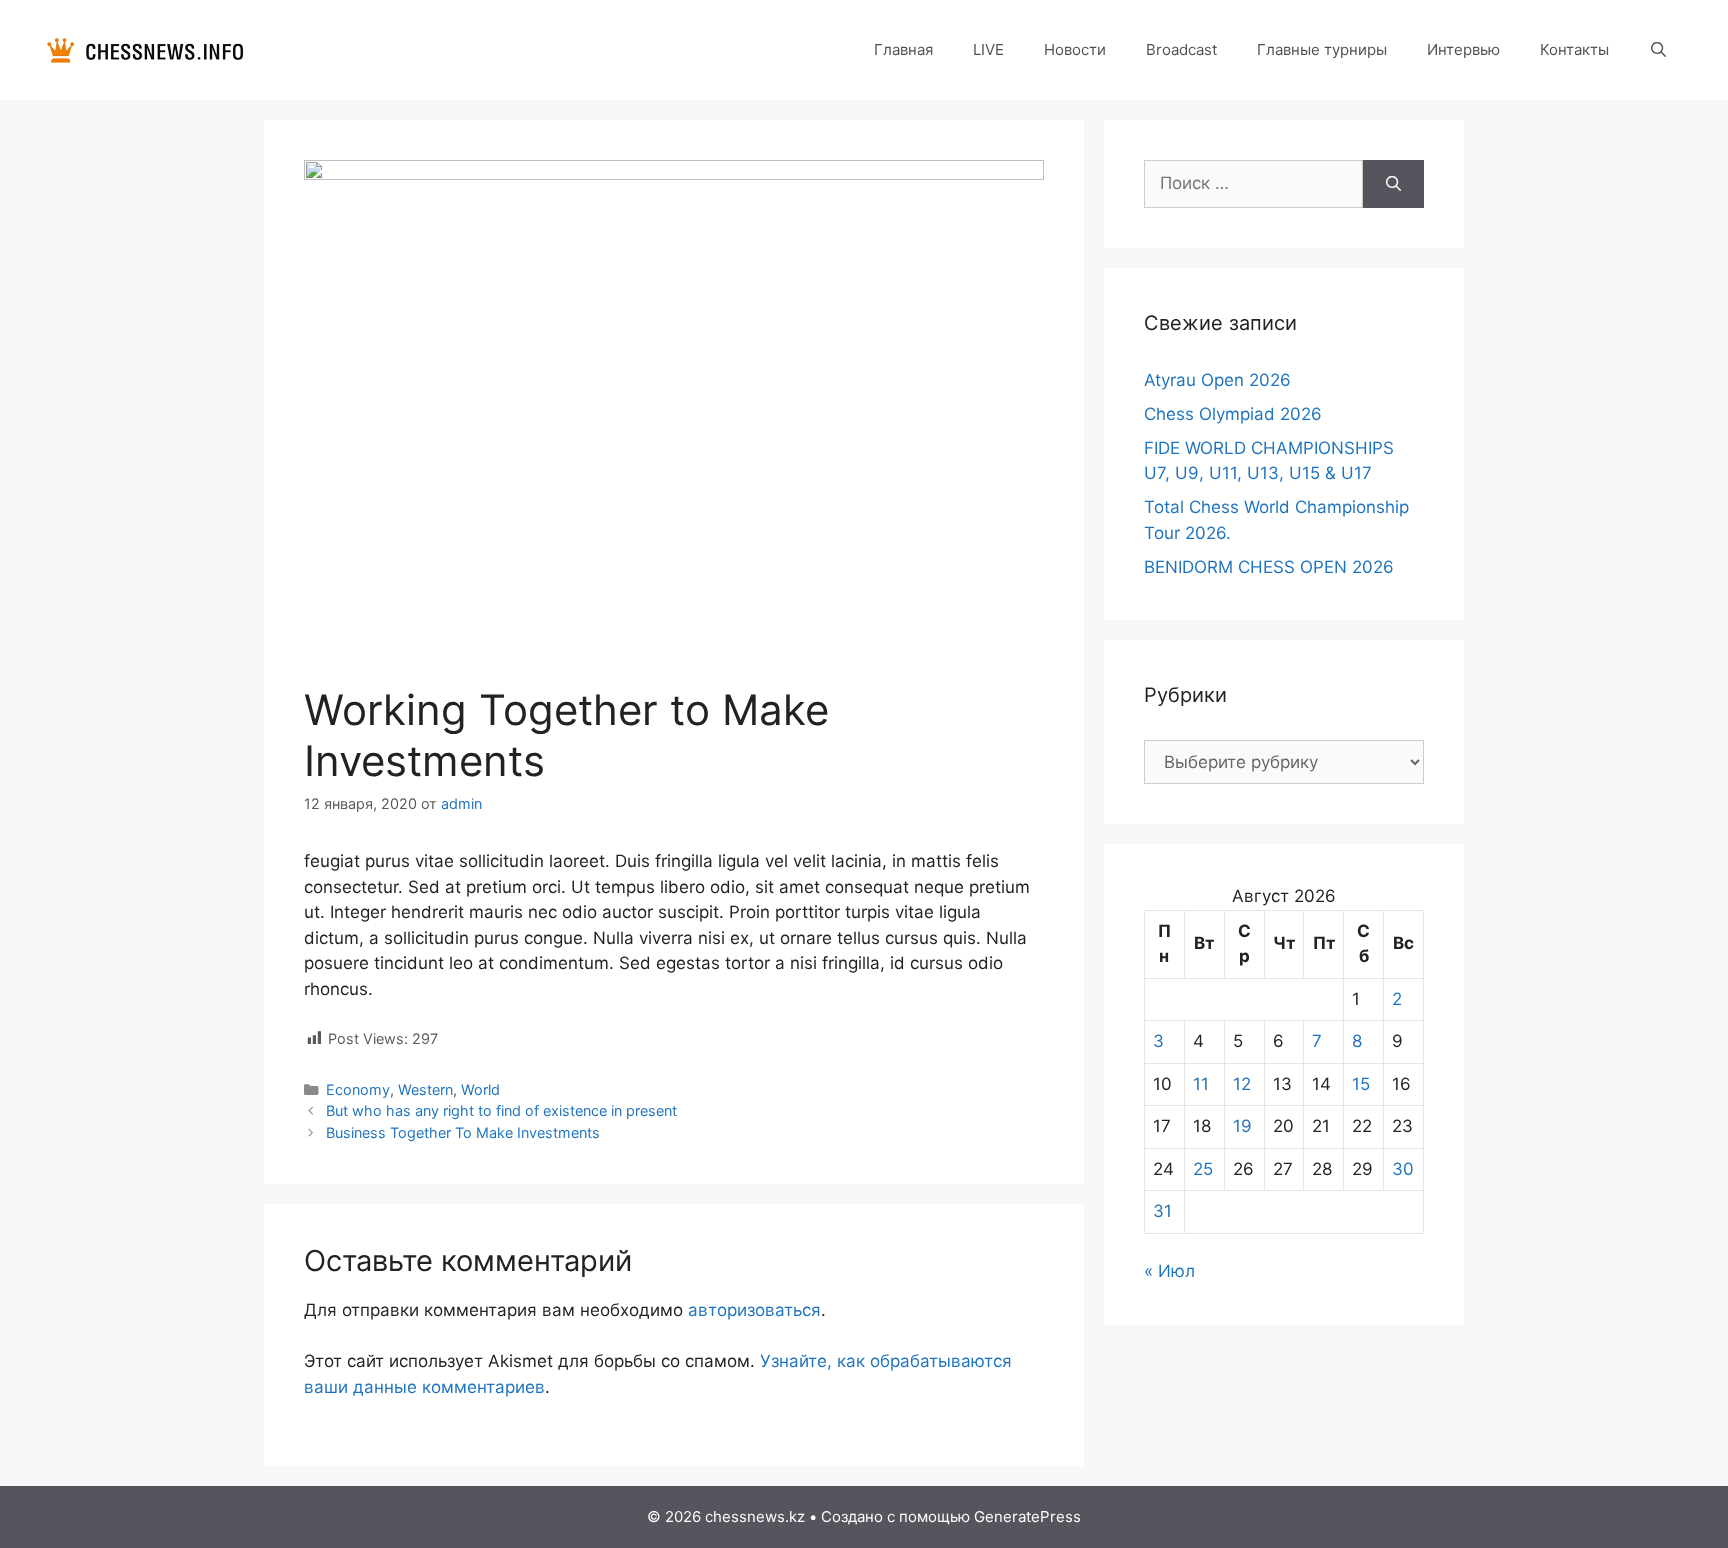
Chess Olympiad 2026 (1233, 414)
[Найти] (1393, 184)
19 (1242, 1126)
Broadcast (1181, 49)
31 (1162, 1211)
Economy (358, 1089)
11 (1201, 1084)
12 (1242, 1084)
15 (1361, 1084)
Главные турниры (1322, 49)
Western (425, 1089)
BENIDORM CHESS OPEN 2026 (1269, 567)
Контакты (1574, 49)
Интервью (1463, 49)
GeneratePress (1027, 1516)
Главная (903, 49)
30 (1403, 1169)
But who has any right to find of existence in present (501, 1110)
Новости (1075, 49)
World (480, 1089)
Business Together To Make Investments (463, 1132)
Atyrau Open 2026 (1217, 380)
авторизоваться (754, 1310)
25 (1203, 1169)
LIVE (988, 49)
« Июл (1169, 1271)
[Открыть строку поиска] (1658, 50)
